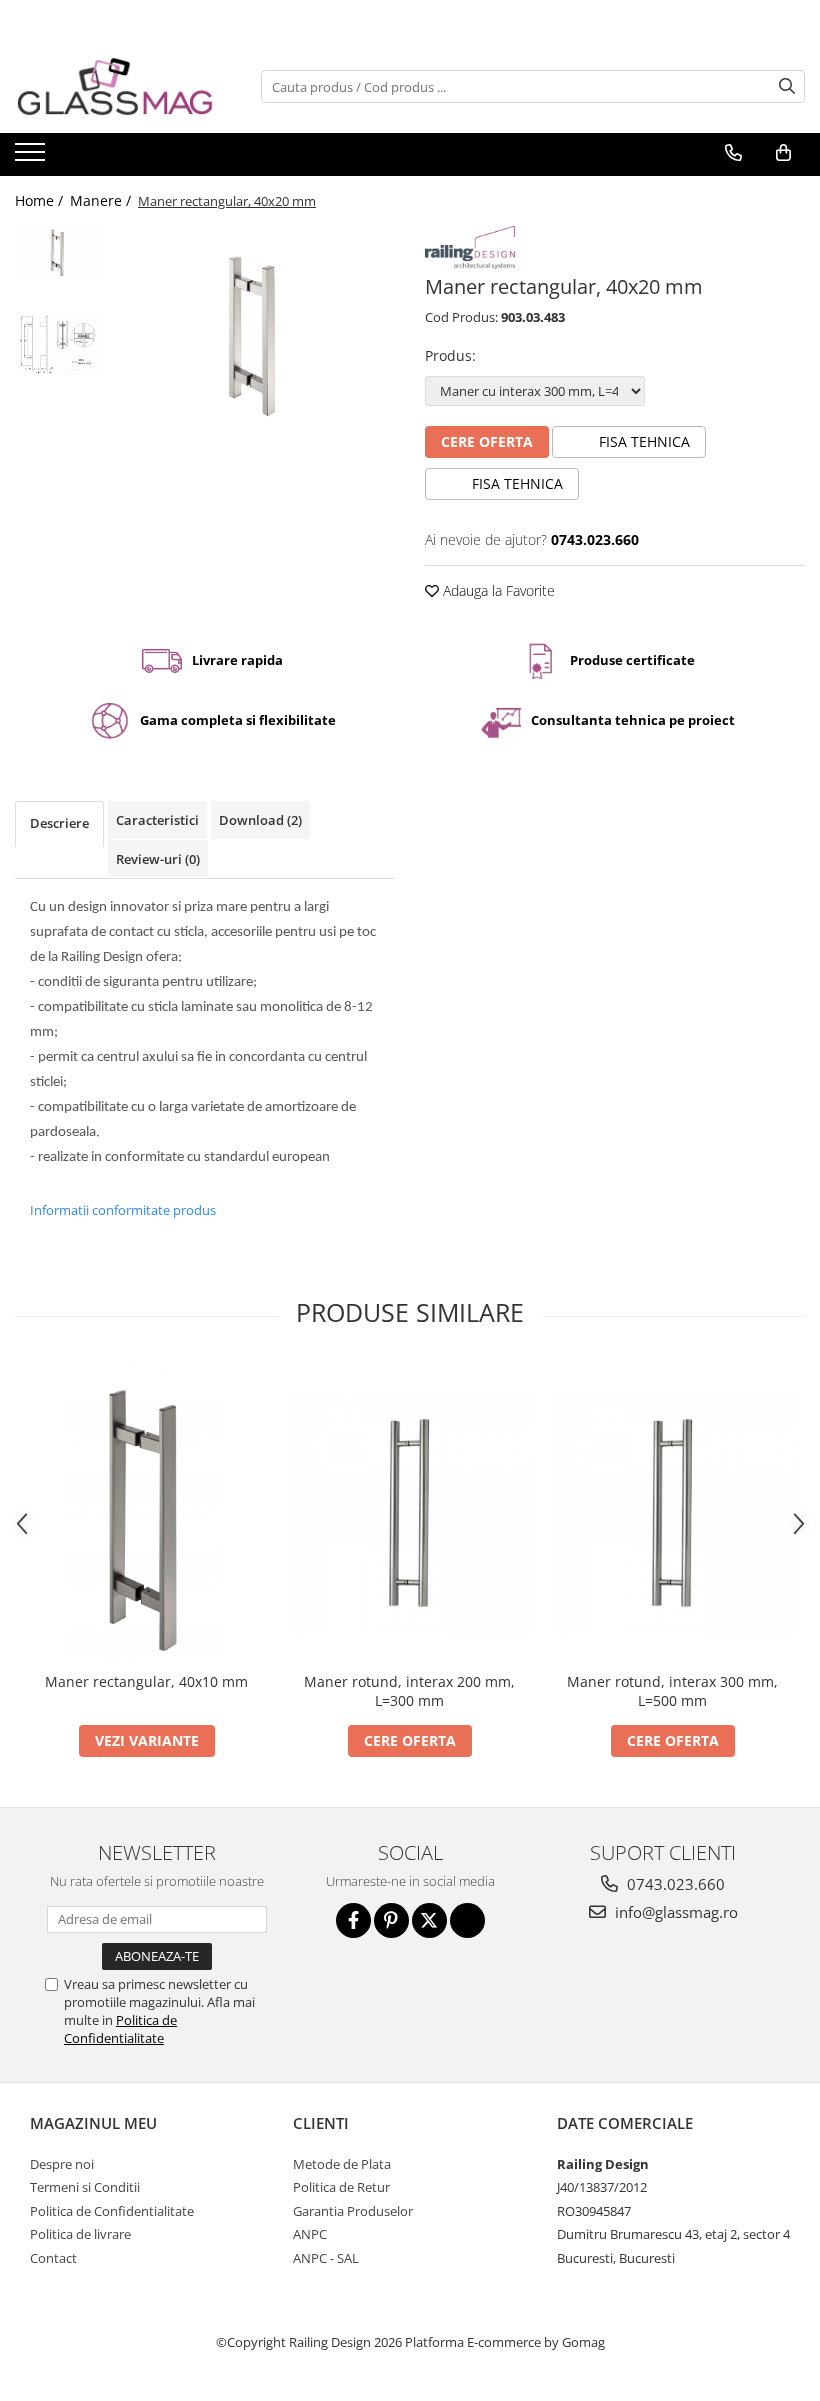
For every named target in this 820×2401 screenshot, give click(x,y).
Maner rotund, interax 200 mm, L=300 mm (409, 1691)
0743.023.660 (674, 1884)
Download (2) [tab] (260, 820)
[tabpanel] (252, 335)
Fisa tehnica (642, 441)
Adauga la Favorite (497, 590)
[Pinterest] (391, 1920)
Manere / (102, 200)
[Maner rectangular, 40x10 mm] (146, 1512)
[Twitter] (429, 1920)
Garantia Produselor (353, 2211)
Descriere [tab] (59, 823)
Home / (41, 200)
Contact (53, 2258)
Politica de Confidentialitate (120, 2029)
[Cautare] (787, 86)
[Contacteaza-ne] (733, 153)
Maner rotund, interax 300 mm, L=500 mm (672, 1691)
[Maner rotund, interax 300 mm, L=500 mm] (672, 1512)
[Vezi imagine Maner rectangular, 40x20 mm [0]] (57, 252)
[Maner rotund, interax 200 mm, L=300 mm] (409, 1512)
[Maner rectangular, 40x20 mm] (252, 335)
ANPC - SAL (326, 2258)
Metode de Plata (342, 2164)
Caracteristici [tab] (157, 820)
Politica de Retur (341, 2187)
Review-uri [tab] (158, 859)
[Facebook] (353, 1920)
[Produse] (32, 158)
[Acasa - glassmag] (115, 86)
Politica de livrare (80, 2234)
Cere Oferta (487, 441)
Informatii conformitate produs (123, 1210)
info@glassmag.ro (674, 1912)
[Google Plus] (467, 1920)
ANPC (310, 2234)
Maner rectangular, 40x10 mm (146, 1681)
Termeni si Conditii (85, 2187)
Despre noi (62, 2164)
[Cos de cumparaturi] (783, 153)
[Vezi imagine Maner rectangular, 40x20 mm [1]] (57, 344)
